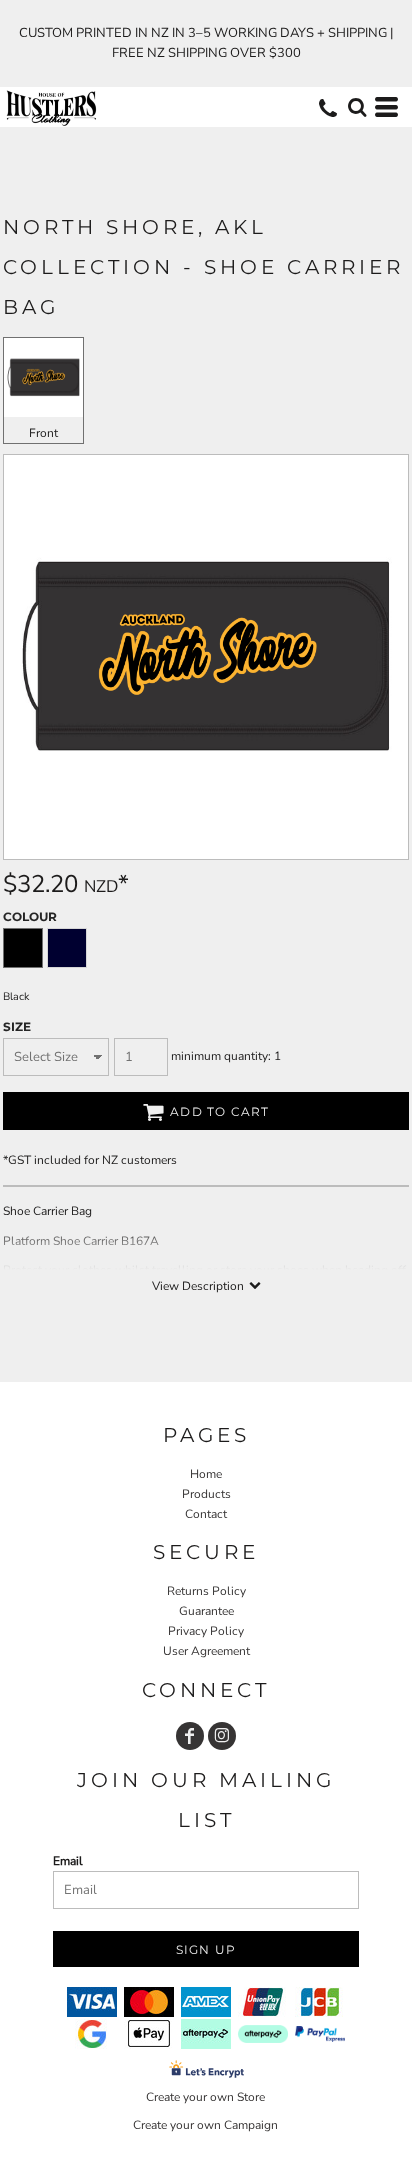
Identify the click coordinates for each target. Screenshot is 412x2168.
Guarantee (206, 1611)
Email (68, 1861)
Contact (206, 1514)
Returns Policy (206, 1591)
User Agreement (206, 1651)
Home (206, 1474)
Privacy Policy (206, 1631)
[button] (357, 107)
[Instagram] (222, 1736)
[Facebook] (190, 1736)
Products (206, 1494)
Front (43, 433)
